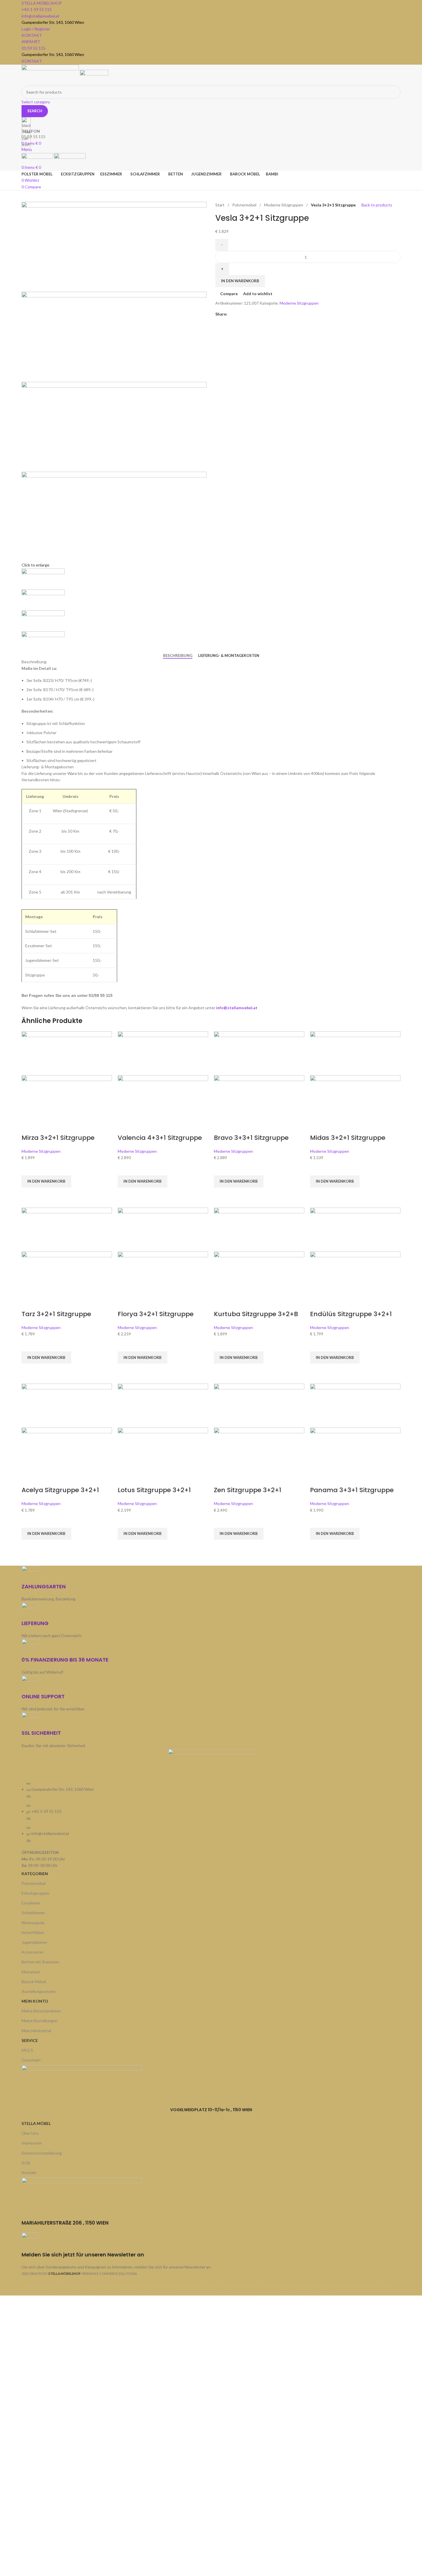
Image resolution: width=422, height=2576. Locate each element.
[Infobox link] (211, 1148)
